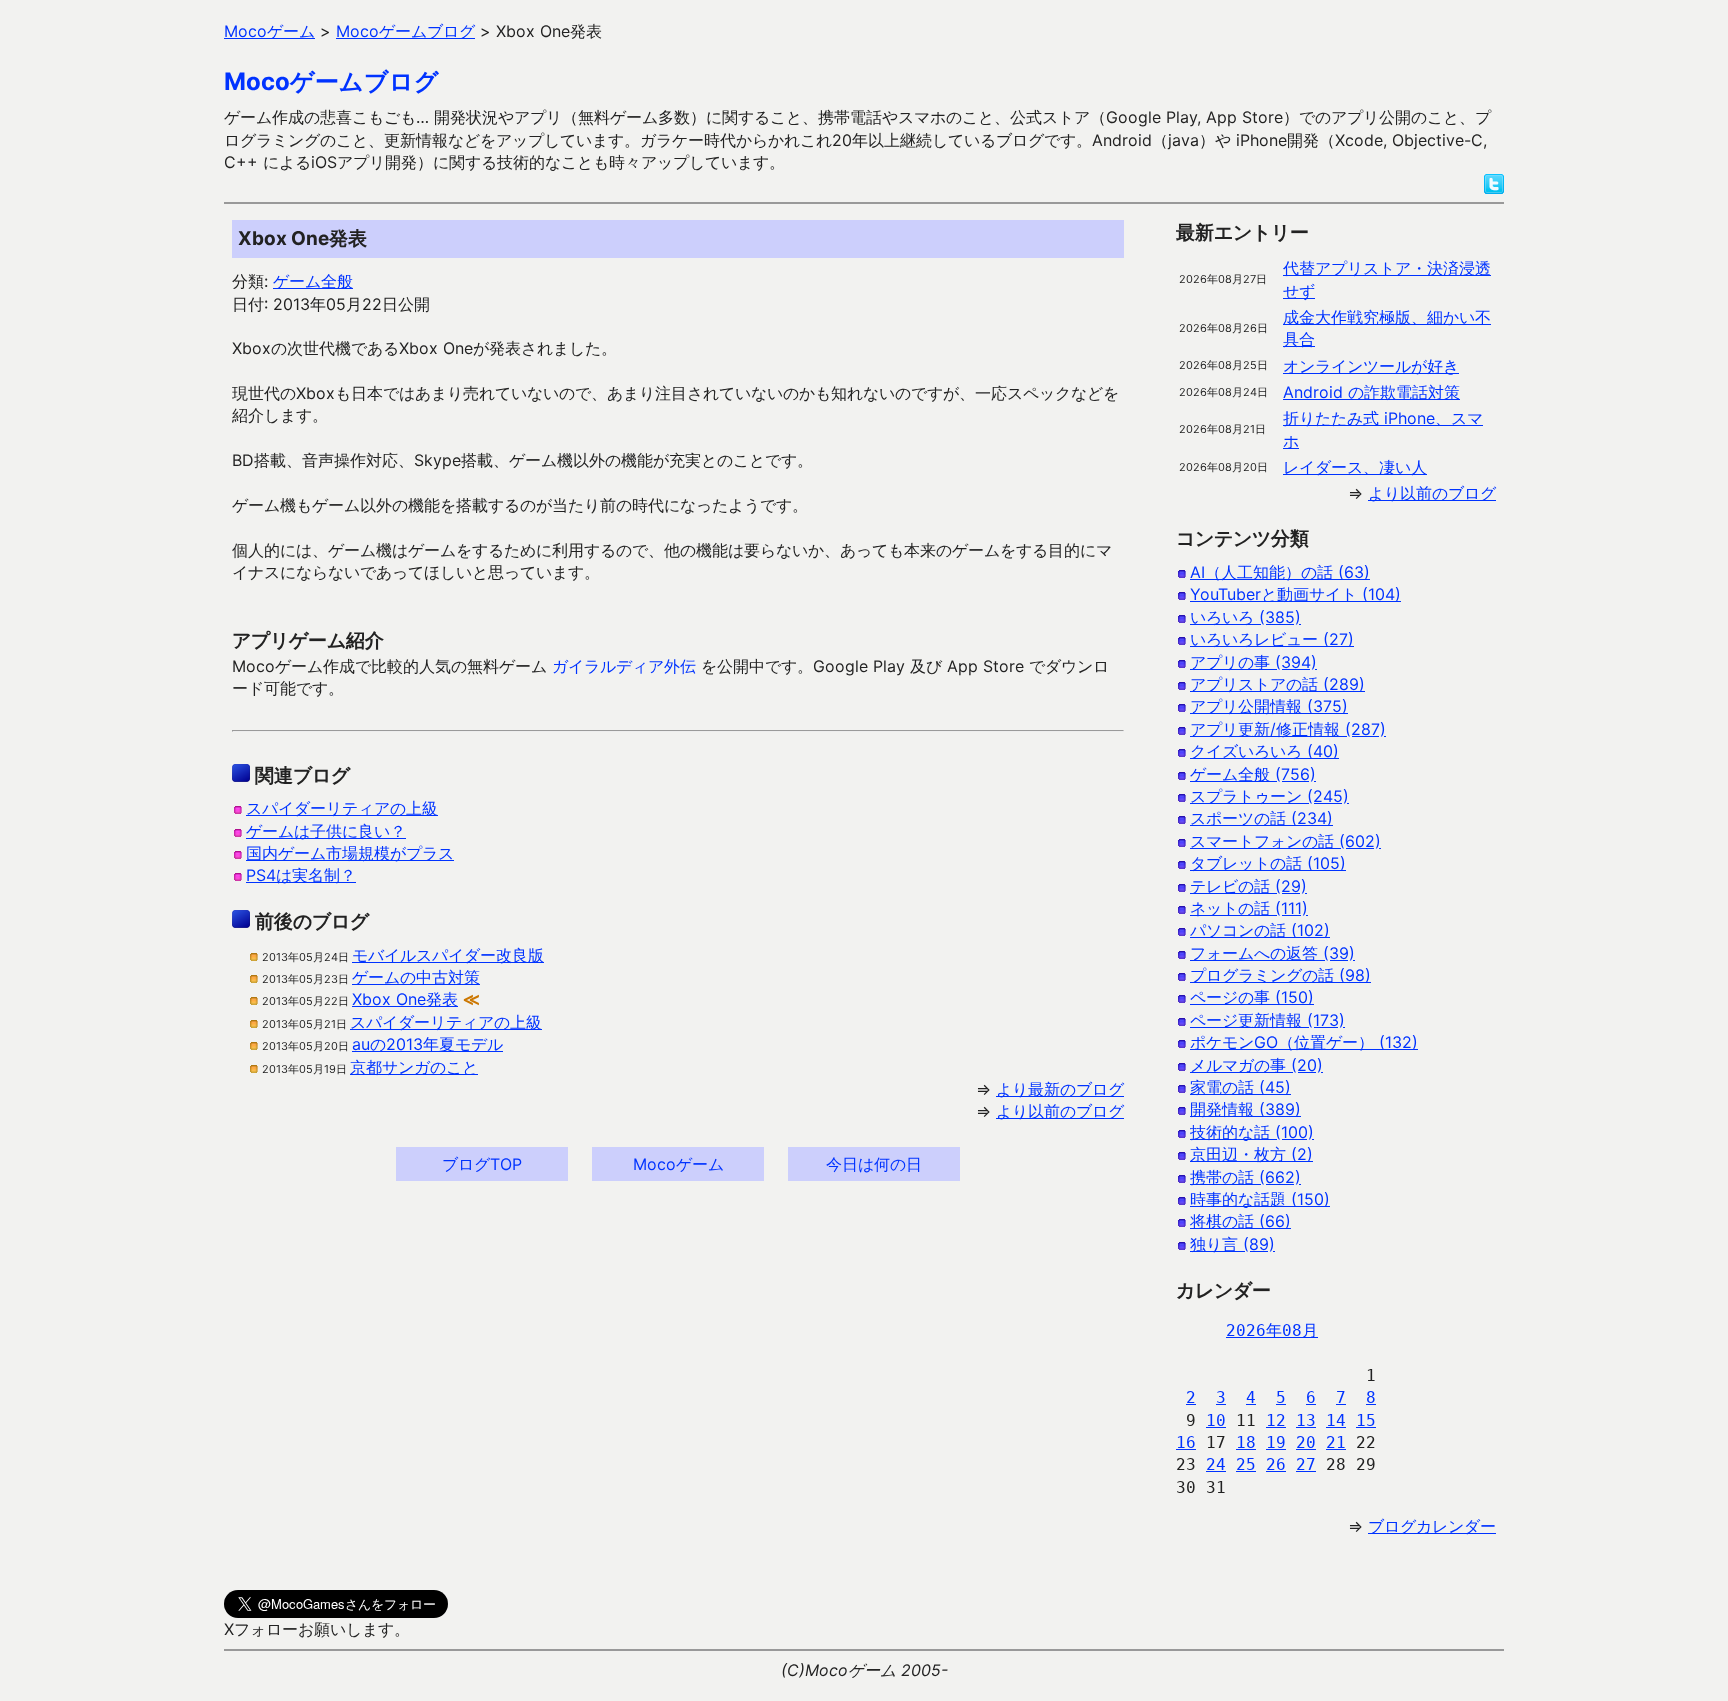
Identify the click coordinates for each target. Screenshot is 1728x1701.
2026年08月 (1272, 1330)
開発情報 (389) (1245, 1109)
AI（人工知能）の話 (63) (1280, 572)
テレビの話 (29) (1248, 886)
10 (1216, 1420)
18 (1246, 1442)
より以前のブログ (1060, 1111)
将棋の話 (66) (1240, 1221)
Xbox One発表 (405, 999)
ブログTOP (482, 1164)
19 (1276, 1442)
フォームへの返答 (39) (1272, 953)
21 (1336, 1442)
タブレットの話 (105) (1268, 863)
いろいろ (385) (1245, 617)
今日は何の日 (874, 1164)
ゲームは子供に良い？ (326, 831)
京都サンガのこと (414, 1067)
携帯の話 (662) (1245, 1177)
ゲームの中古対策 (416, 977)
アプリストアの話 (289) (1277, 684)
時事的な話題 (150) (1260, 1199)
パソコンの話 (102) (1260, 930)
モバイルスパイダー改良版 (448, 955)
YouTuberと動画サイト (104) (1295, 594)
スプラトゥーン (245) (1269, 796)
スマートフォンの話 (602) (1285, 841)
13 (1306, 1420)
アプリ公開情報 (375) (1269, 706)
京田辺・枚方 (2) (1251, 1154)
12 (1276, 1420)
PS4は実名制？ (301, 875)
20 (1306, 1442)
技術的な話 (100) (1252, 1132)
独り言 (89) (1232, 1244)
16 (1186, 1442)
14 (1336, 1420)
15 (1366, 1420)
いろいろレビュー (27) (1272, 639)
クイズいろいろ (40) (1264, 751)
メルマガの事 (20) (1256, 1065)
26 (1276, 1464)
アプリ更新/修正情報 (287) (1288, 729)
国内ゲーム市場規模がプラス (350, 853)
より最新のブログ (1060, 1089)
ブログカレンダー (1432, 1526)
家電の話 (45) (1240, 1087)
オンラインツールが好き (1371, 366)
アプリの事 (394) (1253, 662)
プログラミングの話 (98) (1280, 975)
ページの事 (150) (1252, 997)
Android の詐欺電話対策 (1371, 392)
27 (1306, 1464)
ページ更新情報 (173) (1267, 1020)
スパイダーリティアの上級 (342, 808)
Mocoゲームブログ (331, 81)
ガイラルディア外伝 (624, 666)
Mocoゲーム (678, 1164)
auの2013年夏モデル (427, 1044)
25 (1246, 1464)
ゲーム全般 (313, 281)
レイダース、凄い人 (1355, 467)
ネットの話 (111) (1249, 908)
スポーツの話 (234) (1261, 818)
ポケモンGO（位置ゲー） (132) (1304, 1042)
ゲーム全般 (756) (1253, 774)
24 (1216, 1464)
